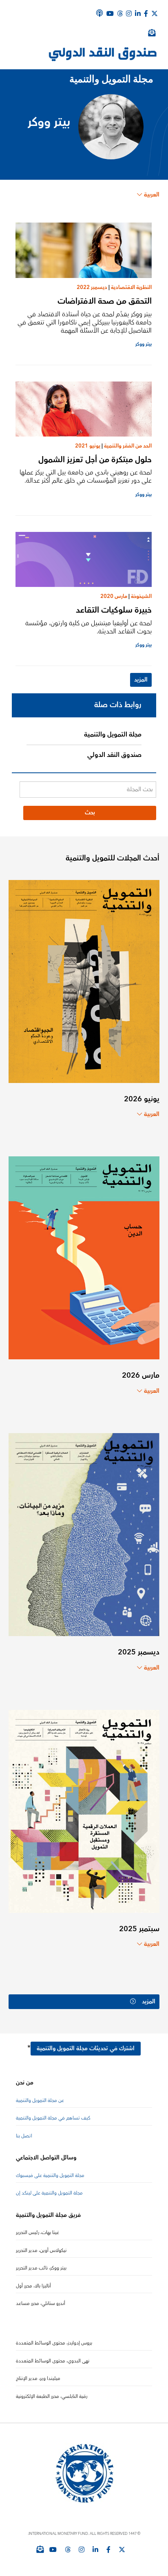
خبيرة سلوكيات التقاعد (114, 610)
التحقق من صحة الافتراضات (105, 301)
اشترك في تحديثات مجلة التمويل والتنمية (86, 2049)
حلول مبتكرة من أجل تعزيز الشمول (95, 460)
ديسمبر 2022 (92, 287)
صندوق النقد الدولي (114, 755)
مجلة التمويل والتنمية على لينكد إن (49, 2193)
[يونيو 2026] (84, 981)
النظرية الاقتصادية (131, 287)
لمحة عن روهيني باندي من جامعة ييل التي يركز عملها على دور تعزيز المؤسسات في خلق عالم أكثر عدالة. (86, 476)
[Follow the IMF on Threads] (120, 13)
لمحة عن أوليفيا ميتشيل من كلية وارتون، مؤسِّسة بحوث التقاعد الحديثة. (88, 627)
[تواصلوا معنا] (155, 13)
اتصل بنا (24, 2136)
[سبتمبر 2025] (84, 1811)
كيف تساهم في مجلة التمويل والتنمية (53, 2118)
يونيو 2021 (88, 446)
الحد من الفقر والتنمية (128, 446)
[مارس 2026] (84, 1257)
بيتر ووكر (144, 344)
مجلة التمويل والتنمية (113, 734)
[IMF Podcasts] (99, 13)
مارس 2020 (114, 596)
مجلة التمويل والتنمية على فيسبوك (50, 2176)
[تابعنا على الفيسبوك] (108, 2550)
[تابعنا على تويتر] (122, 2550)
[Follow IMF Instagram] (129, 13)
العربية (152, 195)
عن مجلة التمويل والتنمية (40, 2101)
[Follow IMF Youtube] (53, 2550)
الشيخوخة (141, 596)
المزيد (141, 680)
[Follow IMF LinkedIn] (138, 13)
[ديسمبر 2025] (84, 1534)
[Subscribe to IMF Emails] (40, 2549)
